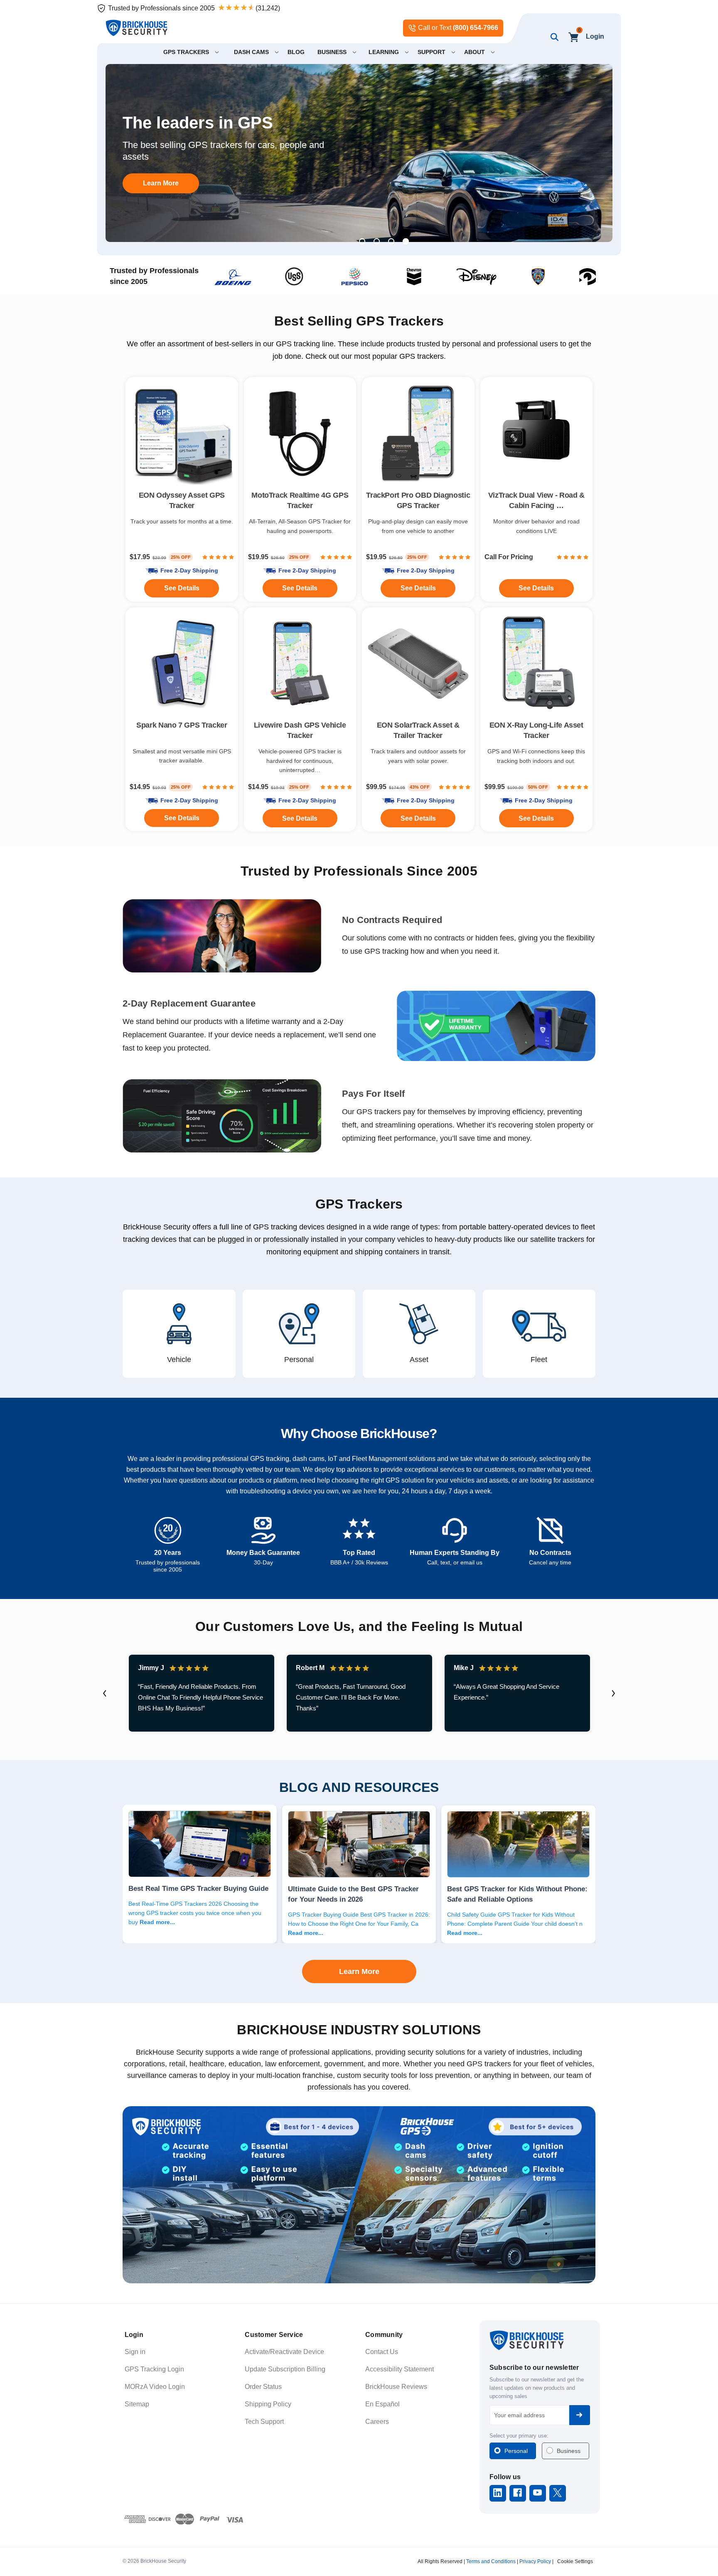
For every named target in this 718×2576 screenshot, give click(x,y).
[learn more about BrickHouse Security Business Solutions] (359, 2195)
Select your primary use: (519, 2436)
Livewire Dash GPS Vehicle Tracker (300, 730)
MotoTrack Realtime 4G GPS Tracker (300, 500)
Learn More (161, 183)
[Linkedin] (498, 2493)
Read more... (157, 1922)
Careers (377, 2422)
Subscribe (580, 2415)
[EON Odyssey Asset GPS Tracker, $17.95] (182, 433)
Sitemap (137, 2404)
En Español (382, 2404)
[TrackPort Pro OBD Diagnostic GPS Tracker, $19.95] (418, 433)
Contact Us (382, 2352)
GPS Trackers (359, 1204)
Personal (516, 2451)
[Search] (553, 37)
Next (613, 1693)
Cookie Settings (575, 2561)
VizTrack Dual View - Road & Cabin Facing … (536, 500)
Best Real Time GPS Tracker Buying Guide (198, 1888)
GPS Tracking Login (154, 2369)
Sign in (135, 2352)
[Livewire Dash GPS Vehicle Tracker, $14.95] (300, 664)
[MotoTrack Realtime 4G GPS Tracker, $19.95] (300, 433)
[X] (557, 2493)
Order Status (263, 2387)
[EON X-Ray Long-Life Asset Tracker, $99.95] (537, 664)
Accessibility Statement (400, 2369)
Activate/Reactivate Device (284, 2352)
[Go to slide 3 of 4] (391, 241)
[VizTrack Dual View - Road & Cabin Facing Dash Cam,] (537, 433)
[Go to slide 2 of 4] (377, 241)
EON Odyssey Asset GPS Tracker (182, 500)
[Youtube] (537, 2493)
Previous (105, 1693)
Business (569, 2451)
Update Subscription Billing (285, 2369)
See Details (418, 818)
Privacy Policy (535, 2561)
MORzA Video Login (155, 2387)
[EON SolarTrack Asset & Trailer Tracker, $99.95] (418, 664)
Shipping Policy (268, 2404)
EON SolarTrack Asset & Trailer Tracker (418, 730)
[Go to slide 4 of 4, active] (406, 241)
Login (595, 36)
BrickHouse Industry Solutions (359, 2030)
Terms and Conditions (491, 2561)
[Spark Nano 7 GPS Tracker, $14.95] (182, 664)
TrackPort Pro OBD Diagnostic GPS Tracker (418, 500)
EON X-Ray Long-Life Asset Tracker (536, 730)
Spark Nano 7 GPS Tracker (182, 725)
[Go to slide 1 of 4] (362, 241)
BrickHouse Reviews (396, 2387)
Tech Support (264, 2422)
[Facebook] (518, 2493)
